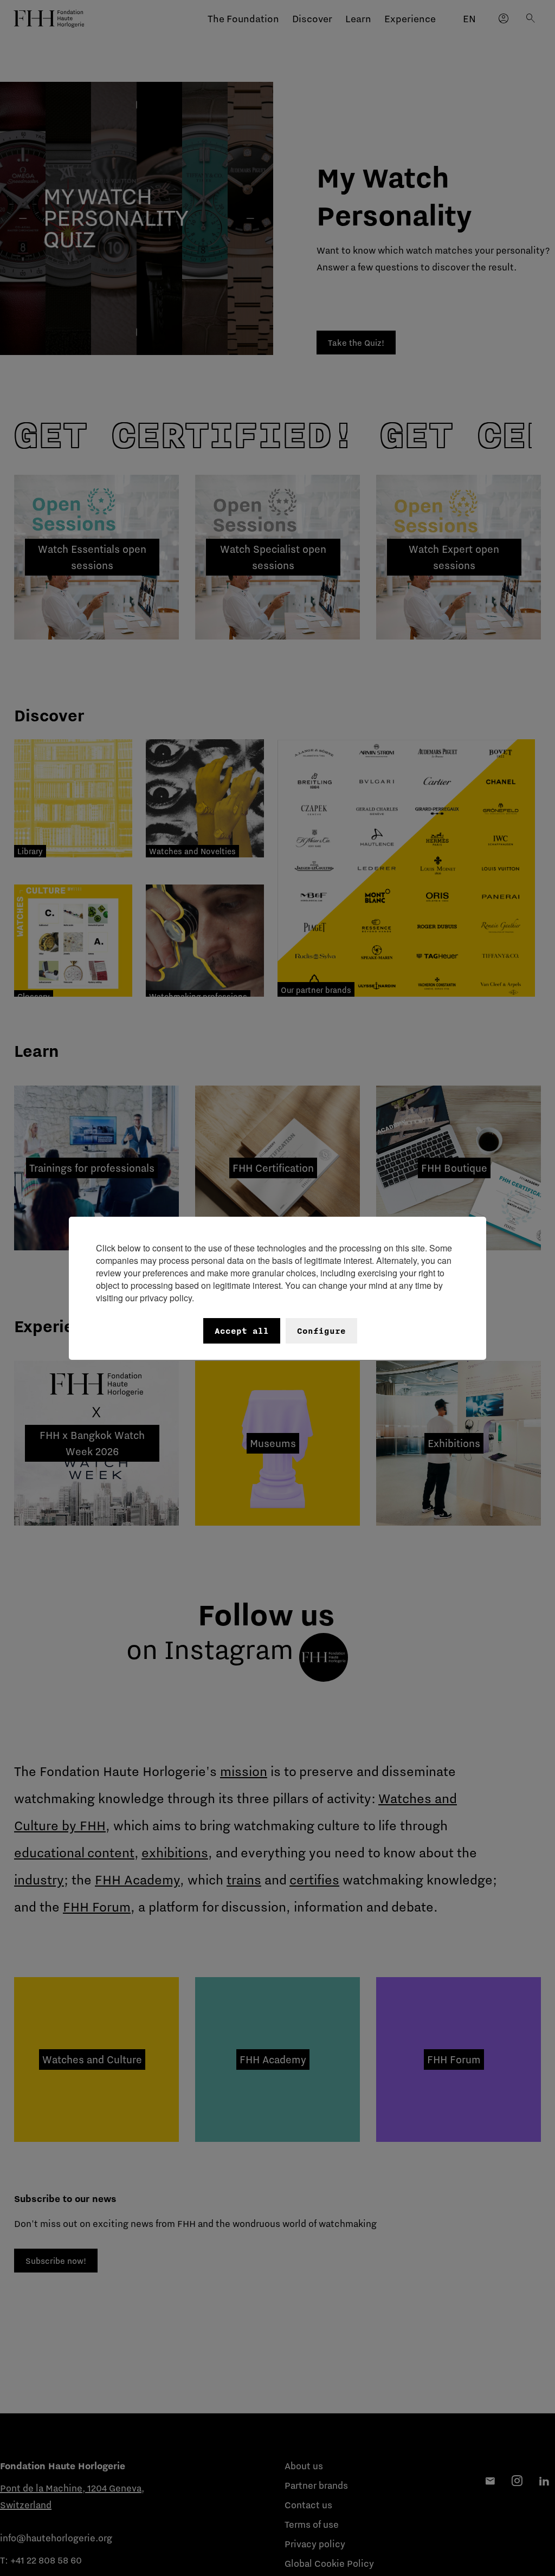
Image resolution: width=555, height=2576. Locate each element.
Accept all (242, 1331)
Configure (321, 1331)
